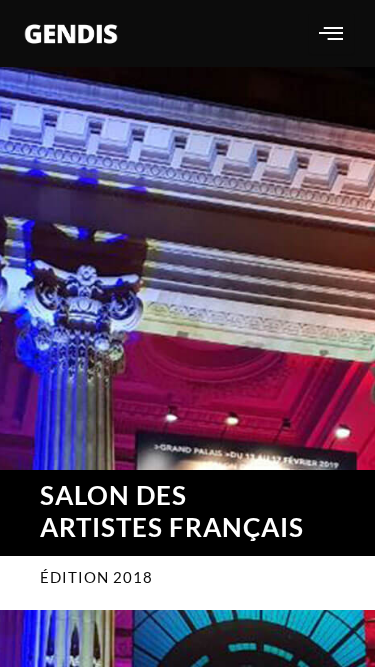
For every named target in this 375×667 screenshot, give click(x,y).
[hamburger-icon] (331, 33)
